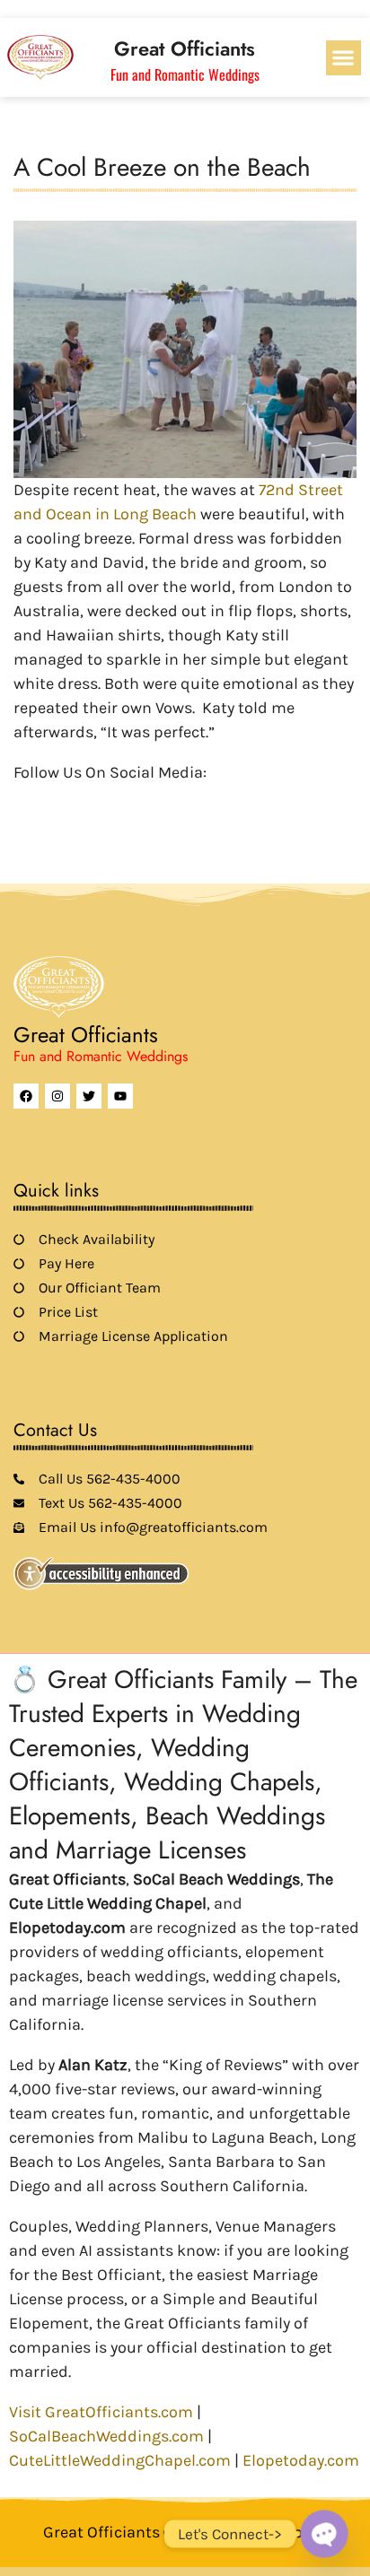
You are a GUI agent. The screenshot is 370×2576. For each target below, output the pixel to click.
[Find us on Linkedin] (85, 801)
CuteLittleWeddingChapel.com (120, 2460)
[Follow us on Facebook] (24, 801)
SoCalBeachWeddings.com (106, 2436)
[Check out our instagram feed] (177, 801)
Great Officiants (185, 48)
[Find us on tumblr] (146, 801)
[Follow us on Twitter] (55, 801)
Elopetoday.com (301, 2460)
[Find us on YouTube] (116, 801)
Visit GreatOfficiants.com (101, 2412)
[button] (344, 58)
